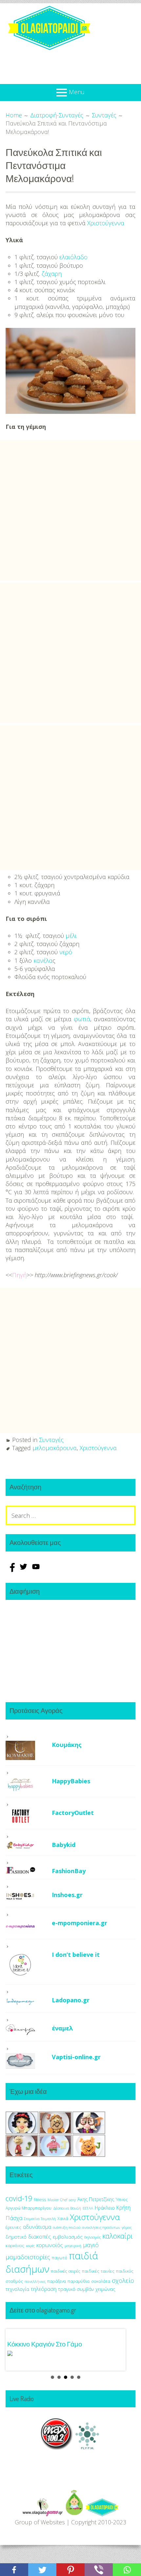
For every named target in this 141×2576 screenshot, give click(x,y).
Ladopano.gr (71, 2000)
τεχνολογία (17, 2289)
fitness (40, 2200)
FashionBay (69, 1871)
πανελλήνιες (35, 2281)
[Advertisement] (70, 510)
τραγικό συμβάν (76, 2289)
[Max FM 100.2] (57, 2448)
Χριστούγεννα (106, 223)
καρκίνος (15, 2246)
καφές (30, 2246)
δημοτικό (16, 2237)
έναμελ (62, 2028)
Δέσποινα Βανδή (67, 2208)
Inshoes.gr (67, 1895)
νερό (66, 952)
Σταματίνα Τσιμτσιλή (40, 2219)
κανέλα (43, 960)
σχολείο (123, 2280)
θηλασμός (92, 2237)
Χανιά (63, 2219)
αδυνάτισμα (37, 2227)
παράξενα (57, 2281)
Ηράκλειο (105, 2208)
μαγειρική (73, 2246)
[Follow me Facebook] (12, 1570)
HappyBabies (71, 1781)
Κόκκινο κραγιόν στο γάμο (45, 2344)
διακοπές (40, 2237)
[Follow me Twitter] (24, 1570)
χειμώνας (105, 2289)
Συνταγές (51, 1440)
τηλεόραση (44, 2289)
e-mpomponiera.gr (80, 1923)
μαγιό (91, 2245)
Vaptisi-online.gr (76, 2057)
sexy (72, 2200)
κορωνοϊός (50, 2245)
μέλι (71, 936)
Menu (77, 92)
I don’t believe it (76, 1955)
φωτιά (82, 1019)
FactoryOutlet (73, 1813)
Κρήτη (123, 2208)
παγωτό (60, 2258)
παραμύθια (79, 2281)
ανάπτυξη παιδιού (67, 2228)
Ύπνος (122, 2200)
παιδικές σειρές (66, 2271)
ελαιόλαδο (73, 257)
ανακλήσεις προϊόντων (101, 2227)
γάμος (127, 2227)
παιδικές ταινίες (98, 2271)
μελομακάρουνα (55, 1448)
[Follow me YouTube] (36, 1570)
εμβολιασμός (68, 2237)
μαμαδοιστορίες (28, 2257)
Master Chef (57, 2200)
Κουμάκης (67, 1745)
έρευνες (13, 2227)
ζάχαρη (52, 274)
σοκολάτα (101, 2281)
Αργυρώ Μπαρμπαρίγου (29, 2208)
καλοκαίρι (118, 2236)
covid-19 (19, 2198)
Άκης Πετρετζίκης (96, 2199)
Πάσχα (14, 2218)
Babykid (64, 1845)
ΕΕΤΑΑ (88, 2208)
